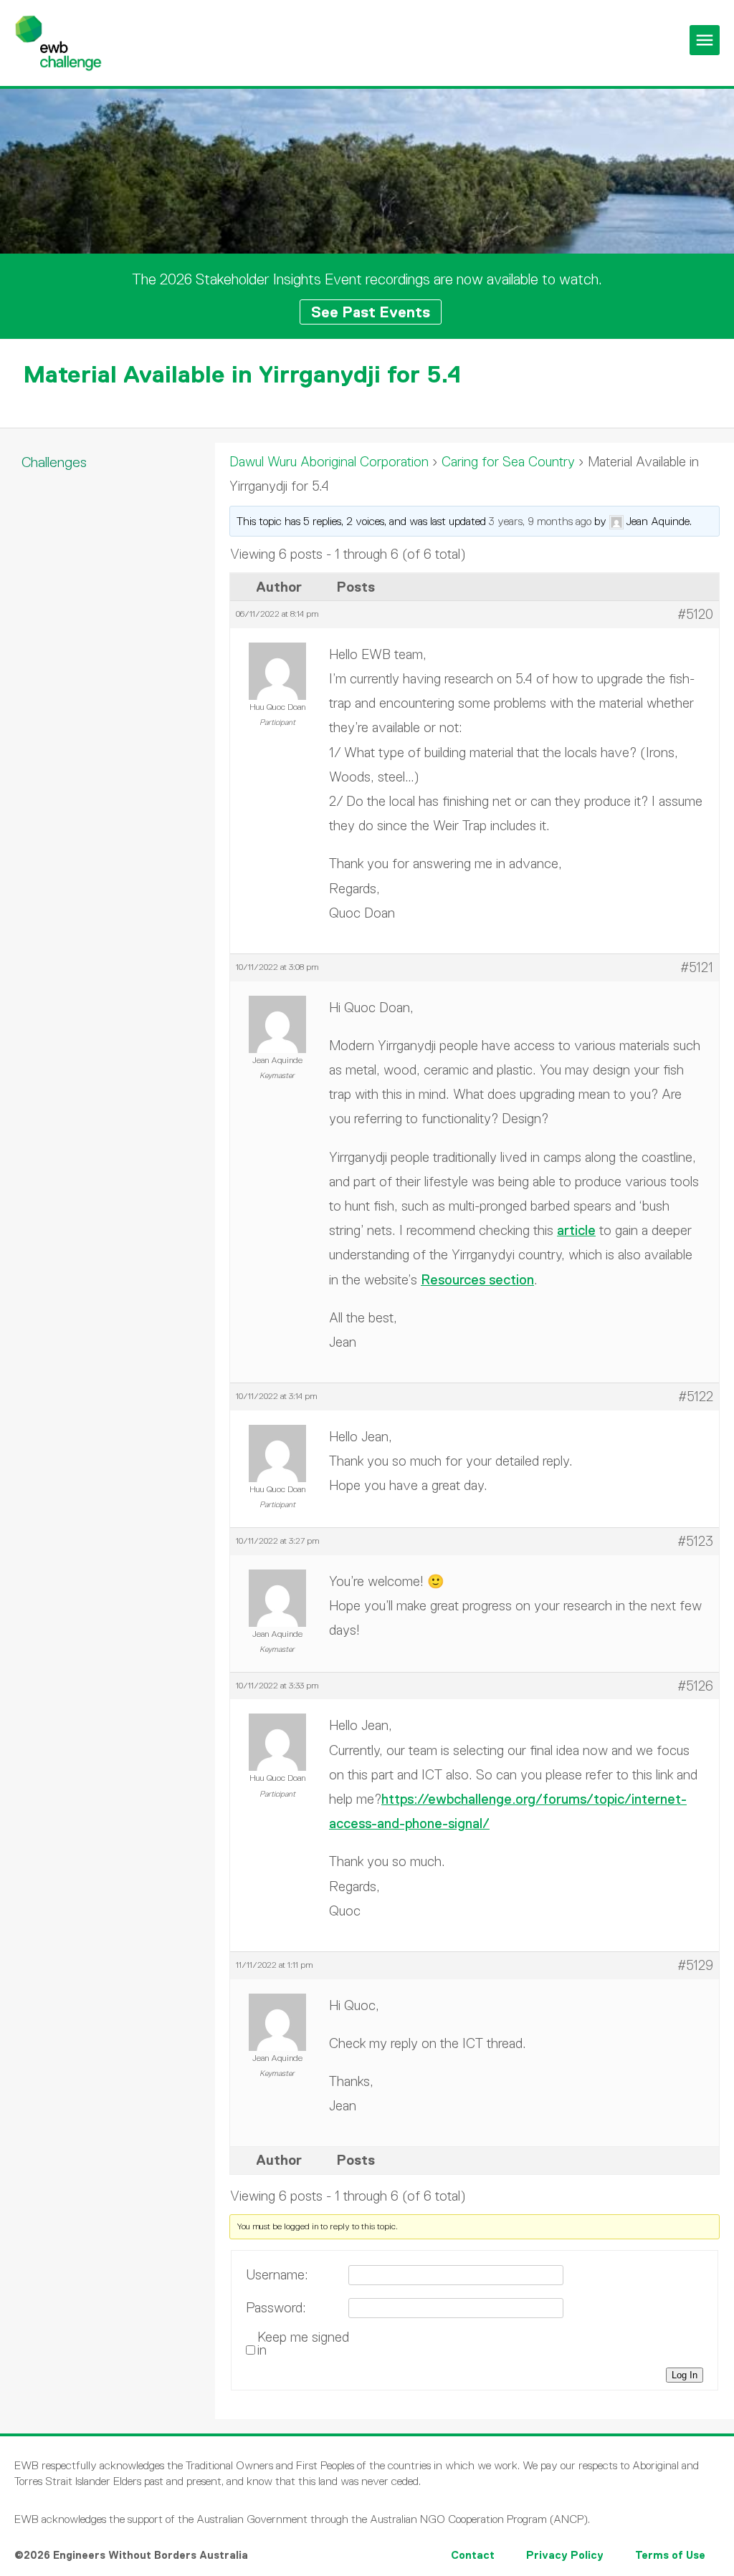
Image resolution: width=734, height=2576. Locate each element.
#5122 (696, 1397)
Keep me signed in (303, 2344)
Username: (277, 2275)
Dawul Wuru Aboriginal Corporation (329, 462)
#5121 (697, 967)
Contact (473, 2555)
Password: (276, 2308)
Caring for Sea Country (508, 462)
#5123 (695, 1541)
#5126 (695, 1686)
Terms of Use (670, 2555)
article (576, 1230)
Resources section (477, 1280)
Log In (685, 2375)
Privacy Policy (565, 2555)
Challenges (54, 462)
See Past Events (371, 312)
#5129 (695, 1965)
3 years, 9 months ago (540, 521)
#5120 (695, 614)
